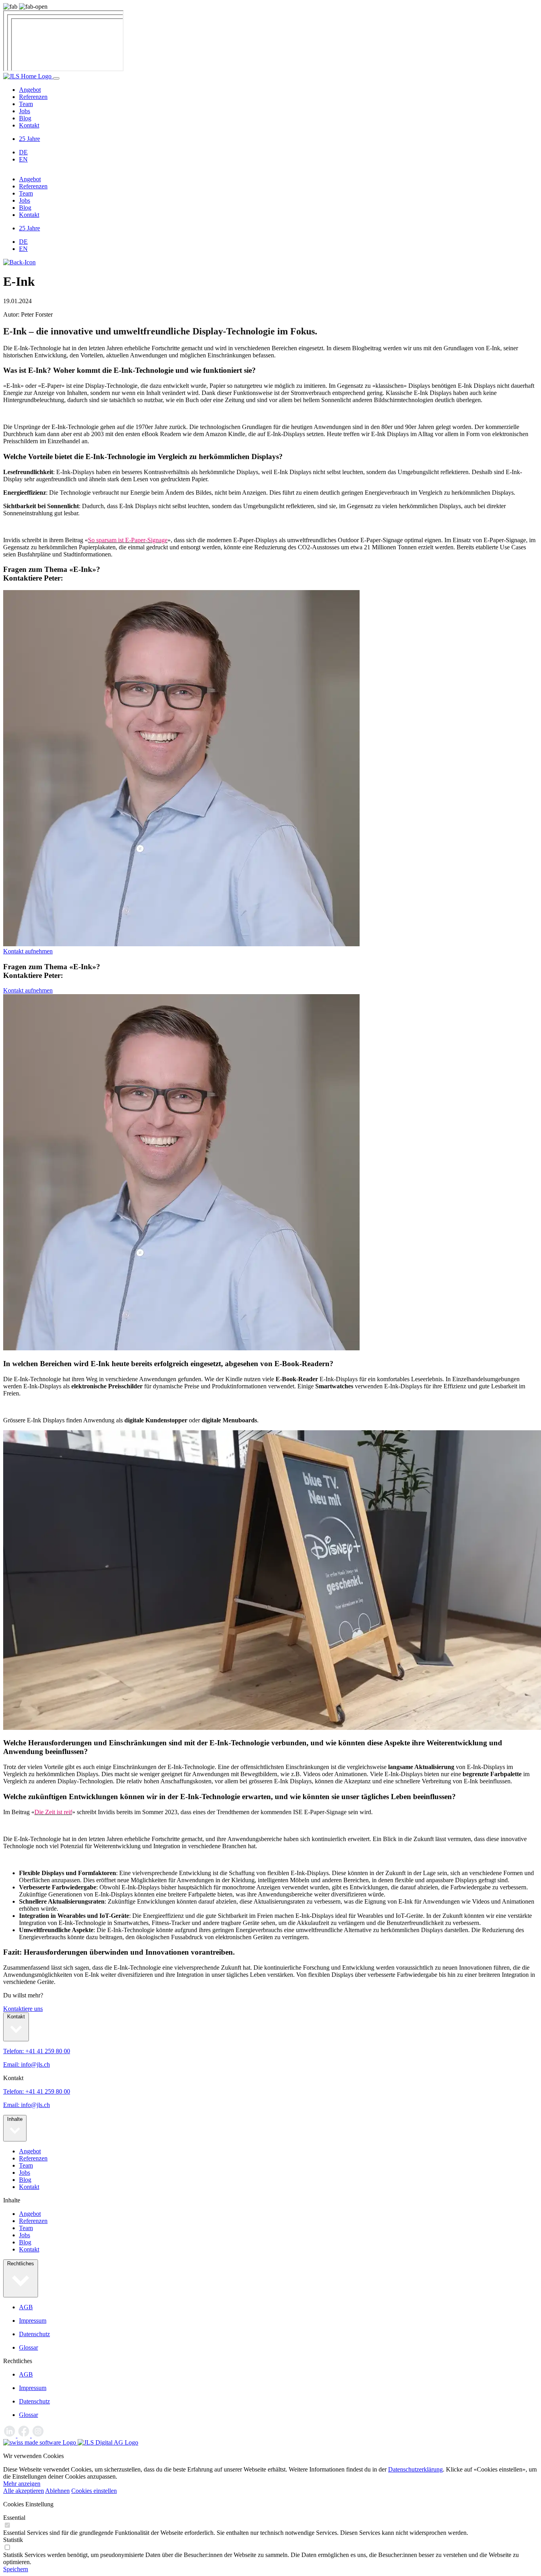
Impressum (33, 2321)
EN (23, 159)
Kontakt (29, 125)
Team (26, 104)
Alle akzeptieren (24, 2491)
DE (23, 152)
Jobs (25, 111)
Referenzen (33, 97)
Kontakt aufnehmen (28, 951)
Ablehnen (57, 2491)
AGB (26, 2307)
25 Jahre (30, 139)
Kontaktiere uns (23, 2009)
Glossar (29, 2347)
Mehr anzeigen (22, 2484)
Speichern (16, 2569)
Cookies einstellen (94, 2491)
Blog (25, 118)
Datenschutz (34, 2334)
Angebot (30, 90)
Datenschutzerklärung (415, 2469)
